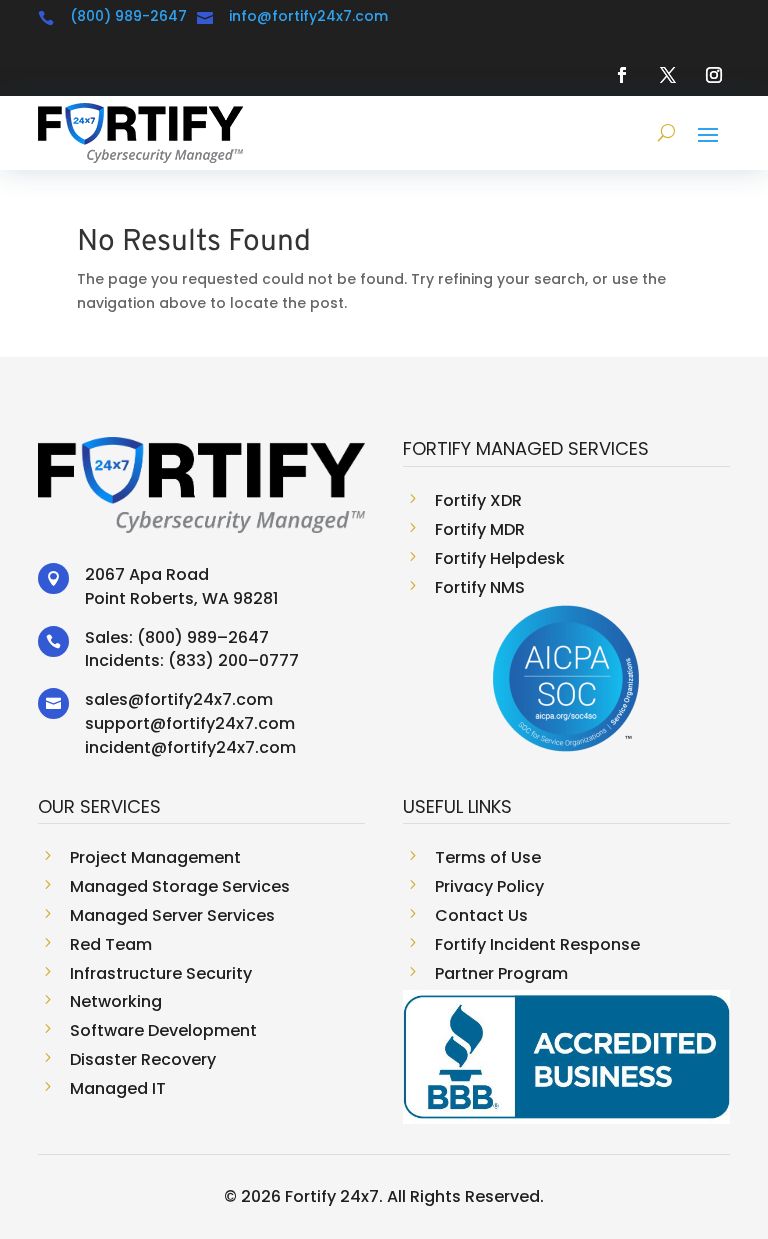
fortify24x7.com (208, 699)
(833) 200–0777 (233, 660)
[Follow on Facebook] (622, 75)
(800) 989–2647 (203, 637)
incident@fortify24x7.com (190, 747)
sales (106, 699)
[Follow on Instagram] (714, 75)
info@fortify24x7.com (308, 16)
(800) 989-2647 (128, 16)
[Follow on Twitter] (668, 75)
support (117, 723)
